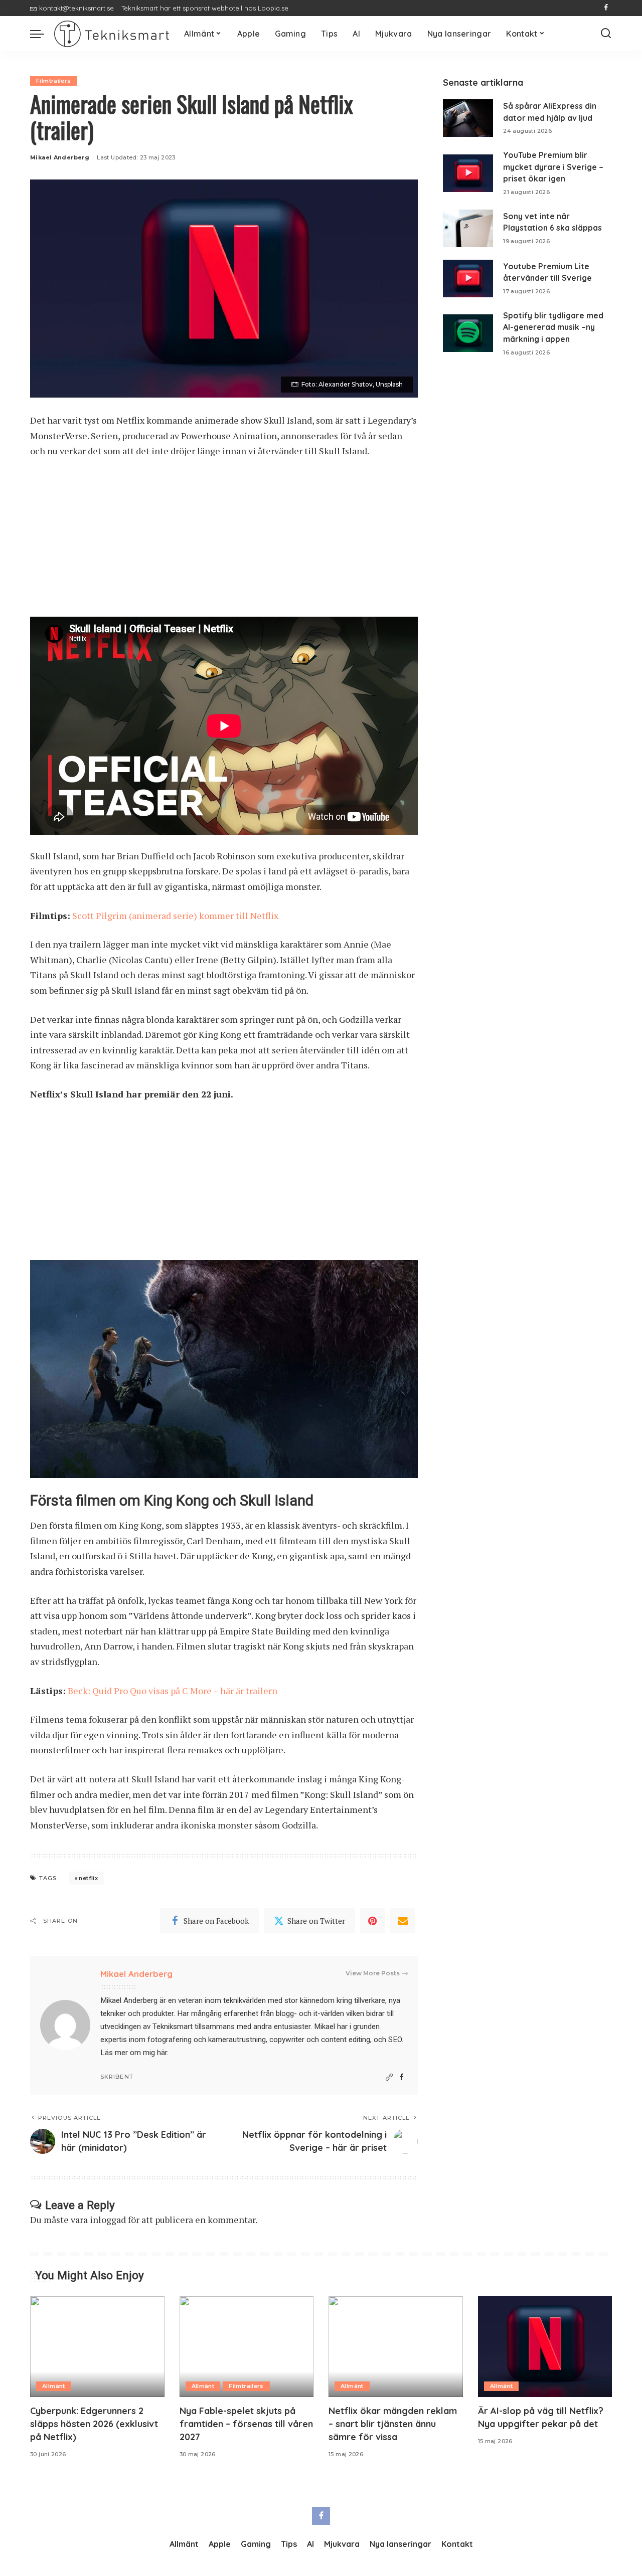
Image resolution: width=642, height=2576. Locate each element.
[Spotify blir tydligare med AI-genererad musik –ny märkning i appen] (468, 333)
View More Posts (373, 1973)
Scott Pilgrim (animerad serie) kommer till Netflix (175, 915)
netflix (88, 1878)
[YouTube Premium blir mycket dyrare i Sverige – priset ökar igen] (468, 173)
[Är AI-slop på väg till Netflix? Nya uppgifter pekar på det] (545, 2347)
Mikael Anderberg (60, 157)
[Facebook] (606, 8)
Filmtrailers (54, 81)
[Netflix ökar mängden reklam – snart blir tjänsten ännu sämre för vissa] (396, 2347)
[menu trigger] (42, 34)
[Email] (403, 1921)
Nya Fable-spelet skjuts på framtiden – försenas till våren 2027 (246, 2424)
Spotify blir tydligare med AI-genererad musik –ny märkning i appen (553, 327)
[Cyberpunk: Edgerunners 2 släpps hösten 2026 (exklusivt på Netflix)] (97, 2347)
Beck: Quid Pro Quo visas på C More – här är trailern (173, 1691)
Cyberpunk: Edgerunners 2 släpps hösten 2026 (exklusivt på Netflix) (94, 2424)
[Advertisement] (224, 542)
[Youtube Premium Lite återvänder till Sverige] (468, 279)
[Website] (389, 2077)
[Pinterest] (373, 1921)
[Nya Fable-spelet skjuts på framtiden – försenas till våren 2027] (247, 2347)
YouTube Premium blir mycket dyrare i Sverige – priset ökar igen (553, 167)
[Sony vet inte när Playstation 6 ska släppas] (468, 228)
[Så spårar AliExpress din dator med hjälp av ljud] (468, 118)
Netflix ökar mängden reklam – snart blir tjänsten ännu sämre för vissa (393, 2424)
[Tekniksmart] (112, 34)
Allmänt (54, 2386)
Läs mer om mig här (134, 2053)
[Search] (606, 34)
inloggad (108, 2220)
